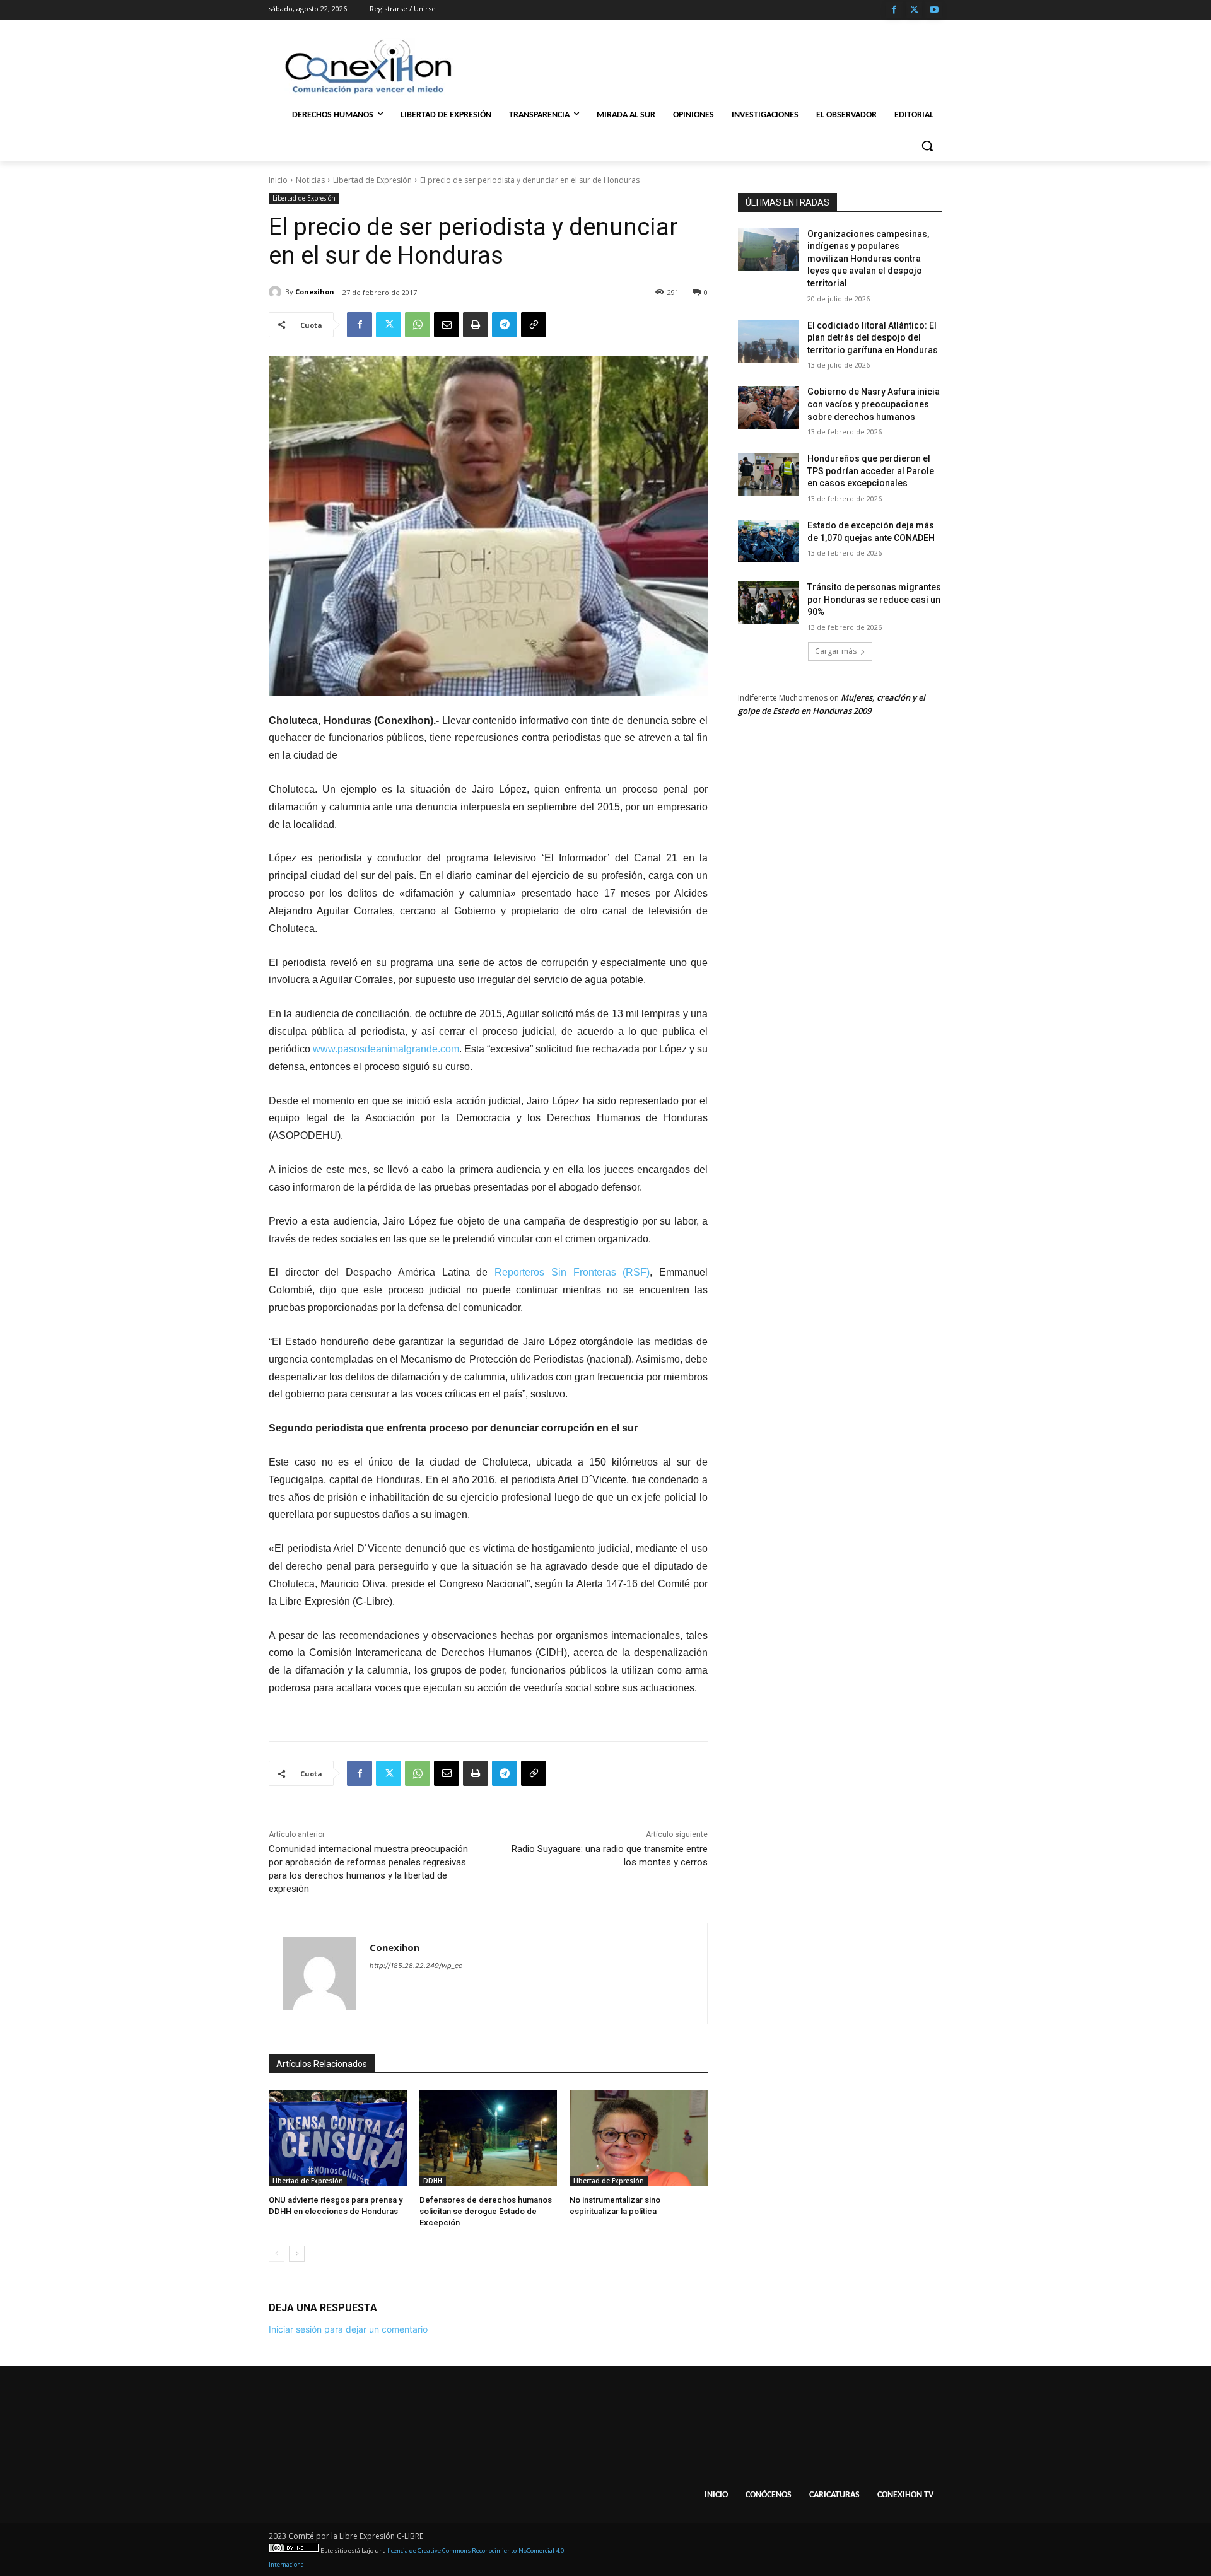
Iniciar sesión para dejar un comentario (348, 2329)
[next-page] (297, 2254)
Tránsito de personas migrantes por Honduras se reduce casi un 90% (874, 599)
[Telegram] (505, 325)
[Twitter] (914, 10)
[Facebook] (894, 10)
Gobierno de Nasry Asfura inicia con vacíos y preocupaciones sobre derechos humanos (874, 404)
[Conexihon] (277, 292)
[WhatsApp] (418, 325)
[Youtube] (934, 10)
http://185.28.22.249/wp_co (416, 1966)
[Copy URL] (534, 325)
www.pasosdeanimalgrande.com (386, 1049)
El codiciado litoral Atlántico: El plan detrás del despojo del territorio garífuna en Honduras (873, 338)
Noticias (310, 180)
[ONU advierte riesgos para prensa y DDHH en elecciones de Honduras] (338, 2138)
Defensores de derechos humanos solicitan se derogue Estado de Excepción (486, 2211)
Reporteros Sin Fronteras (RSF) (572, 1272)
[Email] (447, 325)
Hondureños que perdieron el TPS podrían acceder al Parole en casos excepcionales (871, 471)
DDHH (433, 2181)
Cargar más (836, 651)
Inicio (278, 180)
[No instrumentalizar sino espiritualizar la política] (639, 2138)
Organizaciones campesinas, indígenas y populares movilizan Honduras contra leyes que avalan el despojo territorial (868, 259)
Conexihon (315, 292)
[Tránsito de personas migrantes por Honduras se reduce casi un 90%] (769, 603)
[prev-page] (277, 2254)
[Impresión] (476, 325)
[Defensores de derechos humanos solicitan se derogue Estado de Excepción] (488, 2138)
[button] (927, 146)
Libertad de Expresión (372, 180)
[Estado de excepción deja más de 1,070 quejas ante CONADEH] (769, 541)
